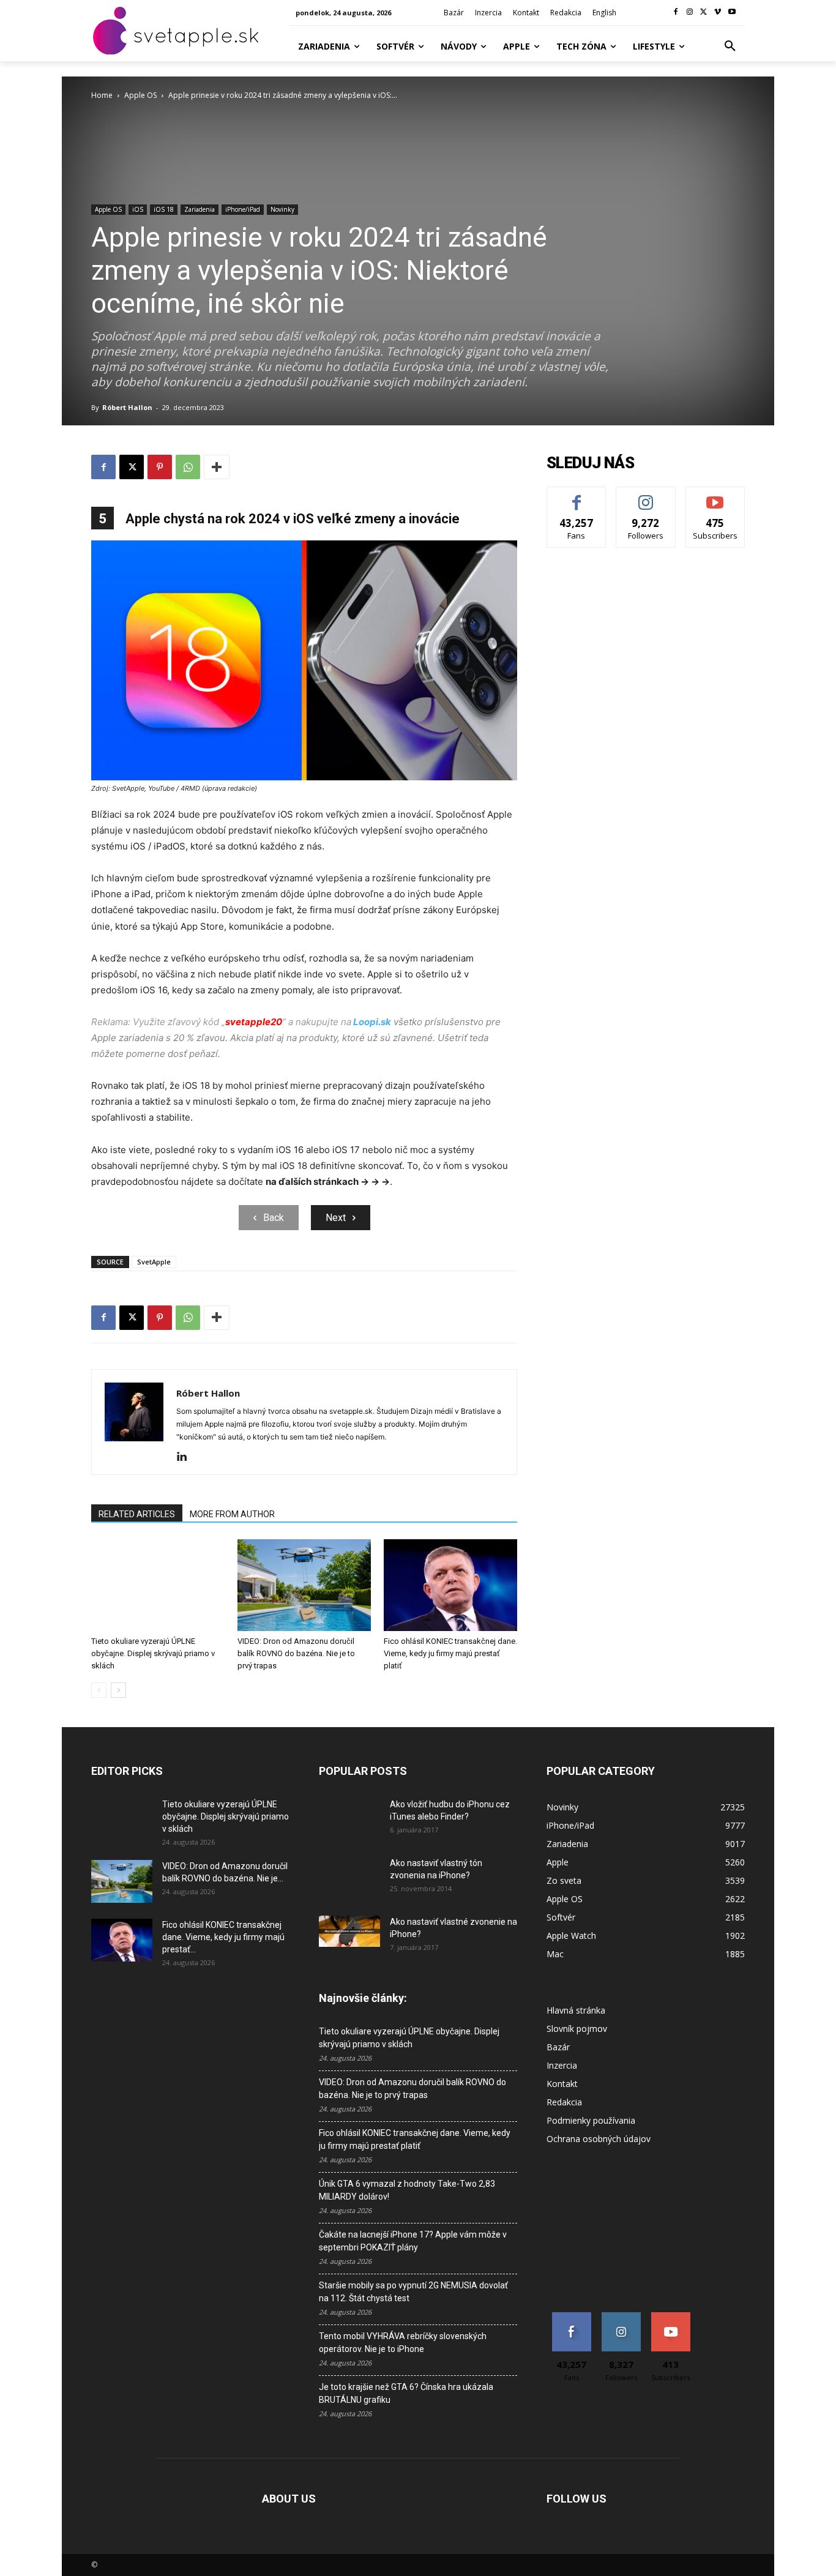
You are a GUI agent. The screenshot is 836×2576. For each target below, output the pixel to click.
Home (102, 95)
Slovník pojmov (577, 2029)
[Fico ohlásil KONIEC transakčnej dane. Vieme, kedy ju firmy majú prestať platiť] (450, 1585)
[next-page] (118, 1690)
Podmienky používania (591, 2120)
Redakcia (564, 2102)
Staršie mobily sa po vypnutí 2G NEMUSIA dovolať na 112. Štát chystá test (413, 2292)
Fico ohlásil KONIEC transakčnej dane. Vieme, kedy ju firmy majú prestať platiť (450, 1653)
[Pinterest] (160, 467)
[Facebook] (676, 13)
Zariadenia (200, 209)
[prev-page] (99, 1690)
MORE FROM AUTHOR (232, 1514)
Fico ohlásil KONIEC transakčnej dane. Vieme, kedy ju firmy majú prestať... (223, 1937)
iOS (138, 209)
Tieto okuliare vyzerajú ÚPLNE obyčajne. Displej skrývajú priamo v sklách (153, 1653)
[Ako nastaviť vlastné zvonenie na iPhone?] (349, 1932)
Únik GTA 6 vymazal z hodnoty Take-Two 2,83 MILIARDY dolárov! (407, 2190)
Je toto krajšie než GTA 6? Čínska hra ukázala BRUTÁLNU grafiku (406, 2393)
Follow (646, 496)
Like (577, 496)
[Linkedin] (186, 1457)
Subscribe (715, 496)
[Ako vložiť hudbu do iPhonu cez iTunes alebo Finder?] (349, 1820)
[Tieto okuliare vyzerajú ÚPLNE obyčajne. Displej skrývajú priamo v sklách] (158, 1585)
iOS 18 (164, 209)
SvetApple (154, 1262)
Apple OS (140, 95)
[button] (730, 47)
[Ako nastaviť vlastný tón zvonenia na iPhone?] (349, 1878)
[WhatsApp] (188, 467)
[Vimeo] (718, 13)
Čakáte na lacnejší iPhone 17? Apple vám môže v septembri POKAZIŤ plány (413, 2241)
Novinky (282, 209)
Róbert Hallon (127, 407)
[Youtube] (732, 13)
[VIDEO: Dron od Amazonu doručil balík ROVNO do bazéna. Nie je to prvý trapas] (304, 1585)
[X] (704, 13)
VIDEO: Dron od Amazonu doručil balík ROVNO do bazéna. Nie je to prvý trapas (296, 1653)
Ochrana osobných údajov (599, 2139)
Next (336, 1218)
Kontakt (562, 2084)
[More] (217, 467)
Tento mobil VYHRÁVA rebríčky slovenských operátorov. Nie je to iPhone (403, 2343)
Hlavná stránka (576, 2010)
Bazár (558, 2047)
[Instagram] (690, 13)
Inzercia (562, 2065)
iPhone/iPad (243, 209)
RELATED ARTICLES (137, 1514)
